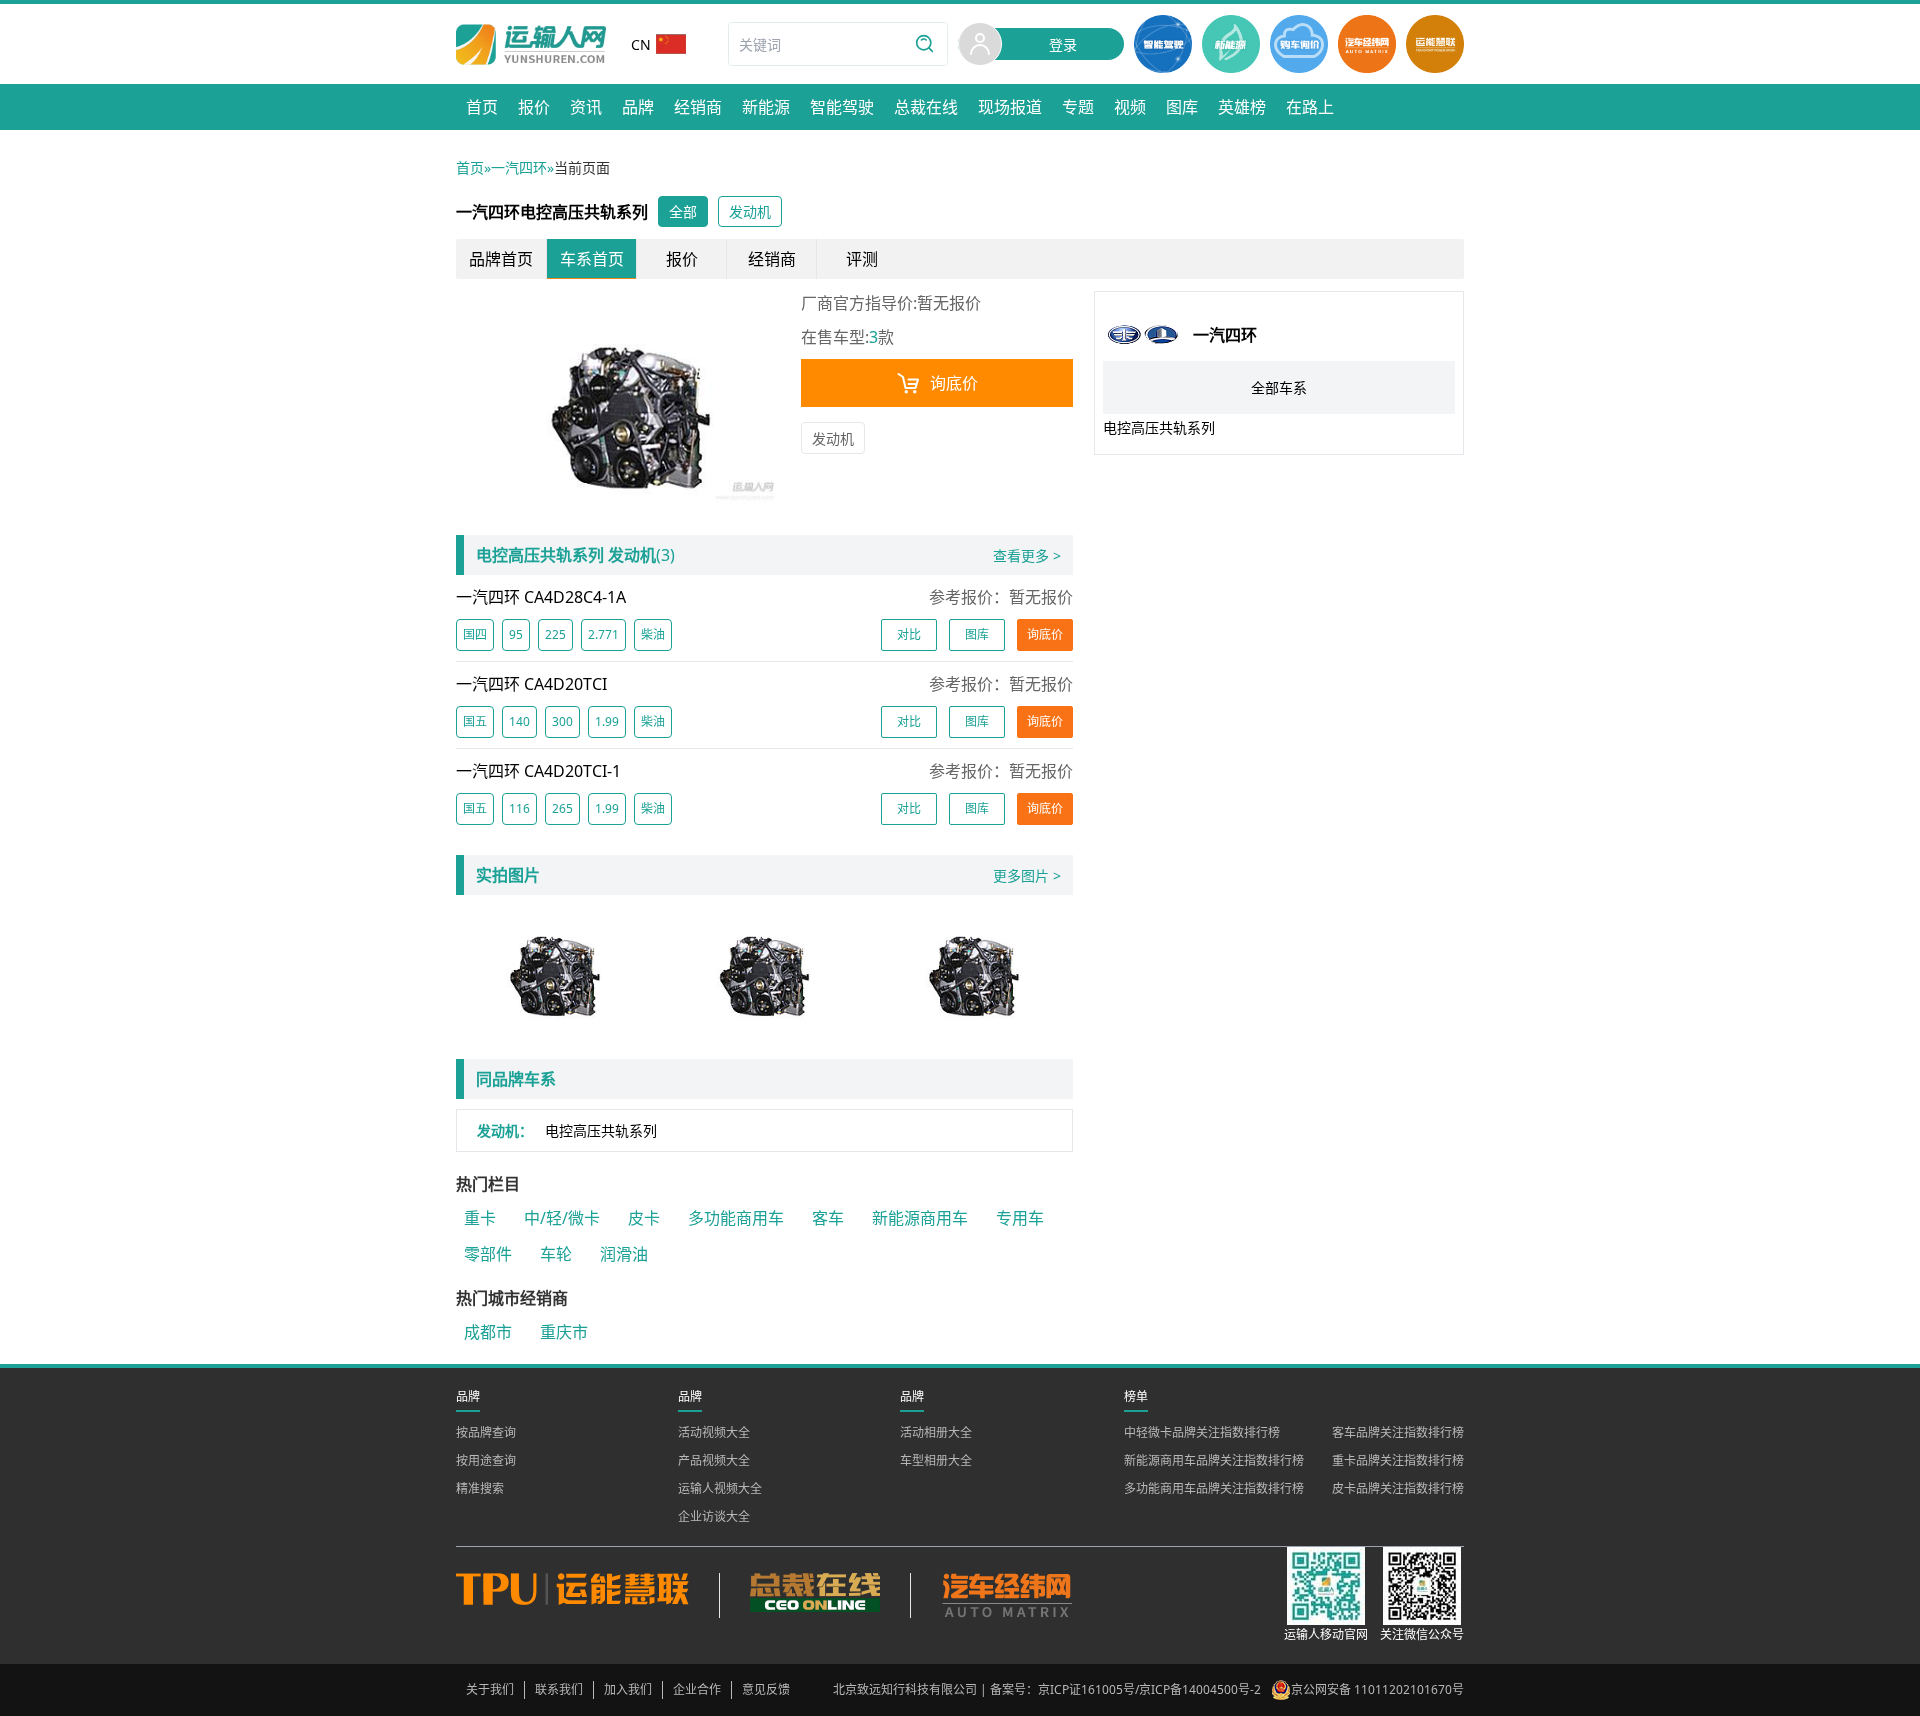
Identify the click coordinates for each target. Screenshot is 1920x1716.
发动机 (833, 438)
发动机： (505, 1130)
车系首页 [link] (592, 259)
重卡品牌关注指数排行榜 (1398, 1460)
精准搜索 (480, 1488)
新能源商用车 (920, 1218)
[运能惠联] (587, 1595)
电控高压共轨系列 (601, 1130)
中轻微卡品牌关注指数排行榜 (1202, 1432)
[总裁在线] (814, 1595)
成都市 (488, 1332)
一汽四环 (519, 167)
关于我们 (490, 1689)
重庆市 (564, 1332)
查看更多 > (1027, 555)
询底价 (954, 383)
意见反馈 (766, 1689)
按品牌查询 (486, 1432)
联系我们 (559, 1689)
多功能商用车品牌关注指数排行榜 (1214, 1488)
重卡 (480, 1218)
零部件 (488, 1254)
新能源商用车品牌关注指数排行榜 (1214, 1460)
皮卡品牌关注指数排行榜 (1398, 1488)
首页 (470, 167)
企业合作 (697, 1689)
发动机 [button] (750, 211)
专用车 (1020, 1218)
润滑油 (624, 1254)
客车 (828, 1218)
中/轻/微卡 (562, 1218)
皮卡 (644, 1218)
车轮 (556, 1254)
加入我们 (628, 1689)
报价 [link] (682, 259)
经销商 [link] (772, 259)
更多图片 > (1027, 875)
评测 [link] (862, 259)
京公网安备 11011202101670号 (1377, 1689)
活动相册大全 (936, 1432)
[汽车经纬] (1006, 1595)
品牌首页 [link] (501, 259)
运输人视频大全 (720, 1488)
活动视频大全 (714, 1432)
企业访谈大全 (714, 1516)
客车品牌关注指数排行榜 (1398, 1432)
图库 (977, 634)
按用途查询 (486, 1460)
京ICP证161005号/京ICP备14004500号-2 (1149, 1689)
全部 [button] (683, 211)
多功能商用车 (736, 1218)
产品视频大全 (714, 1460)
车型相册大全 (936, 1460)
